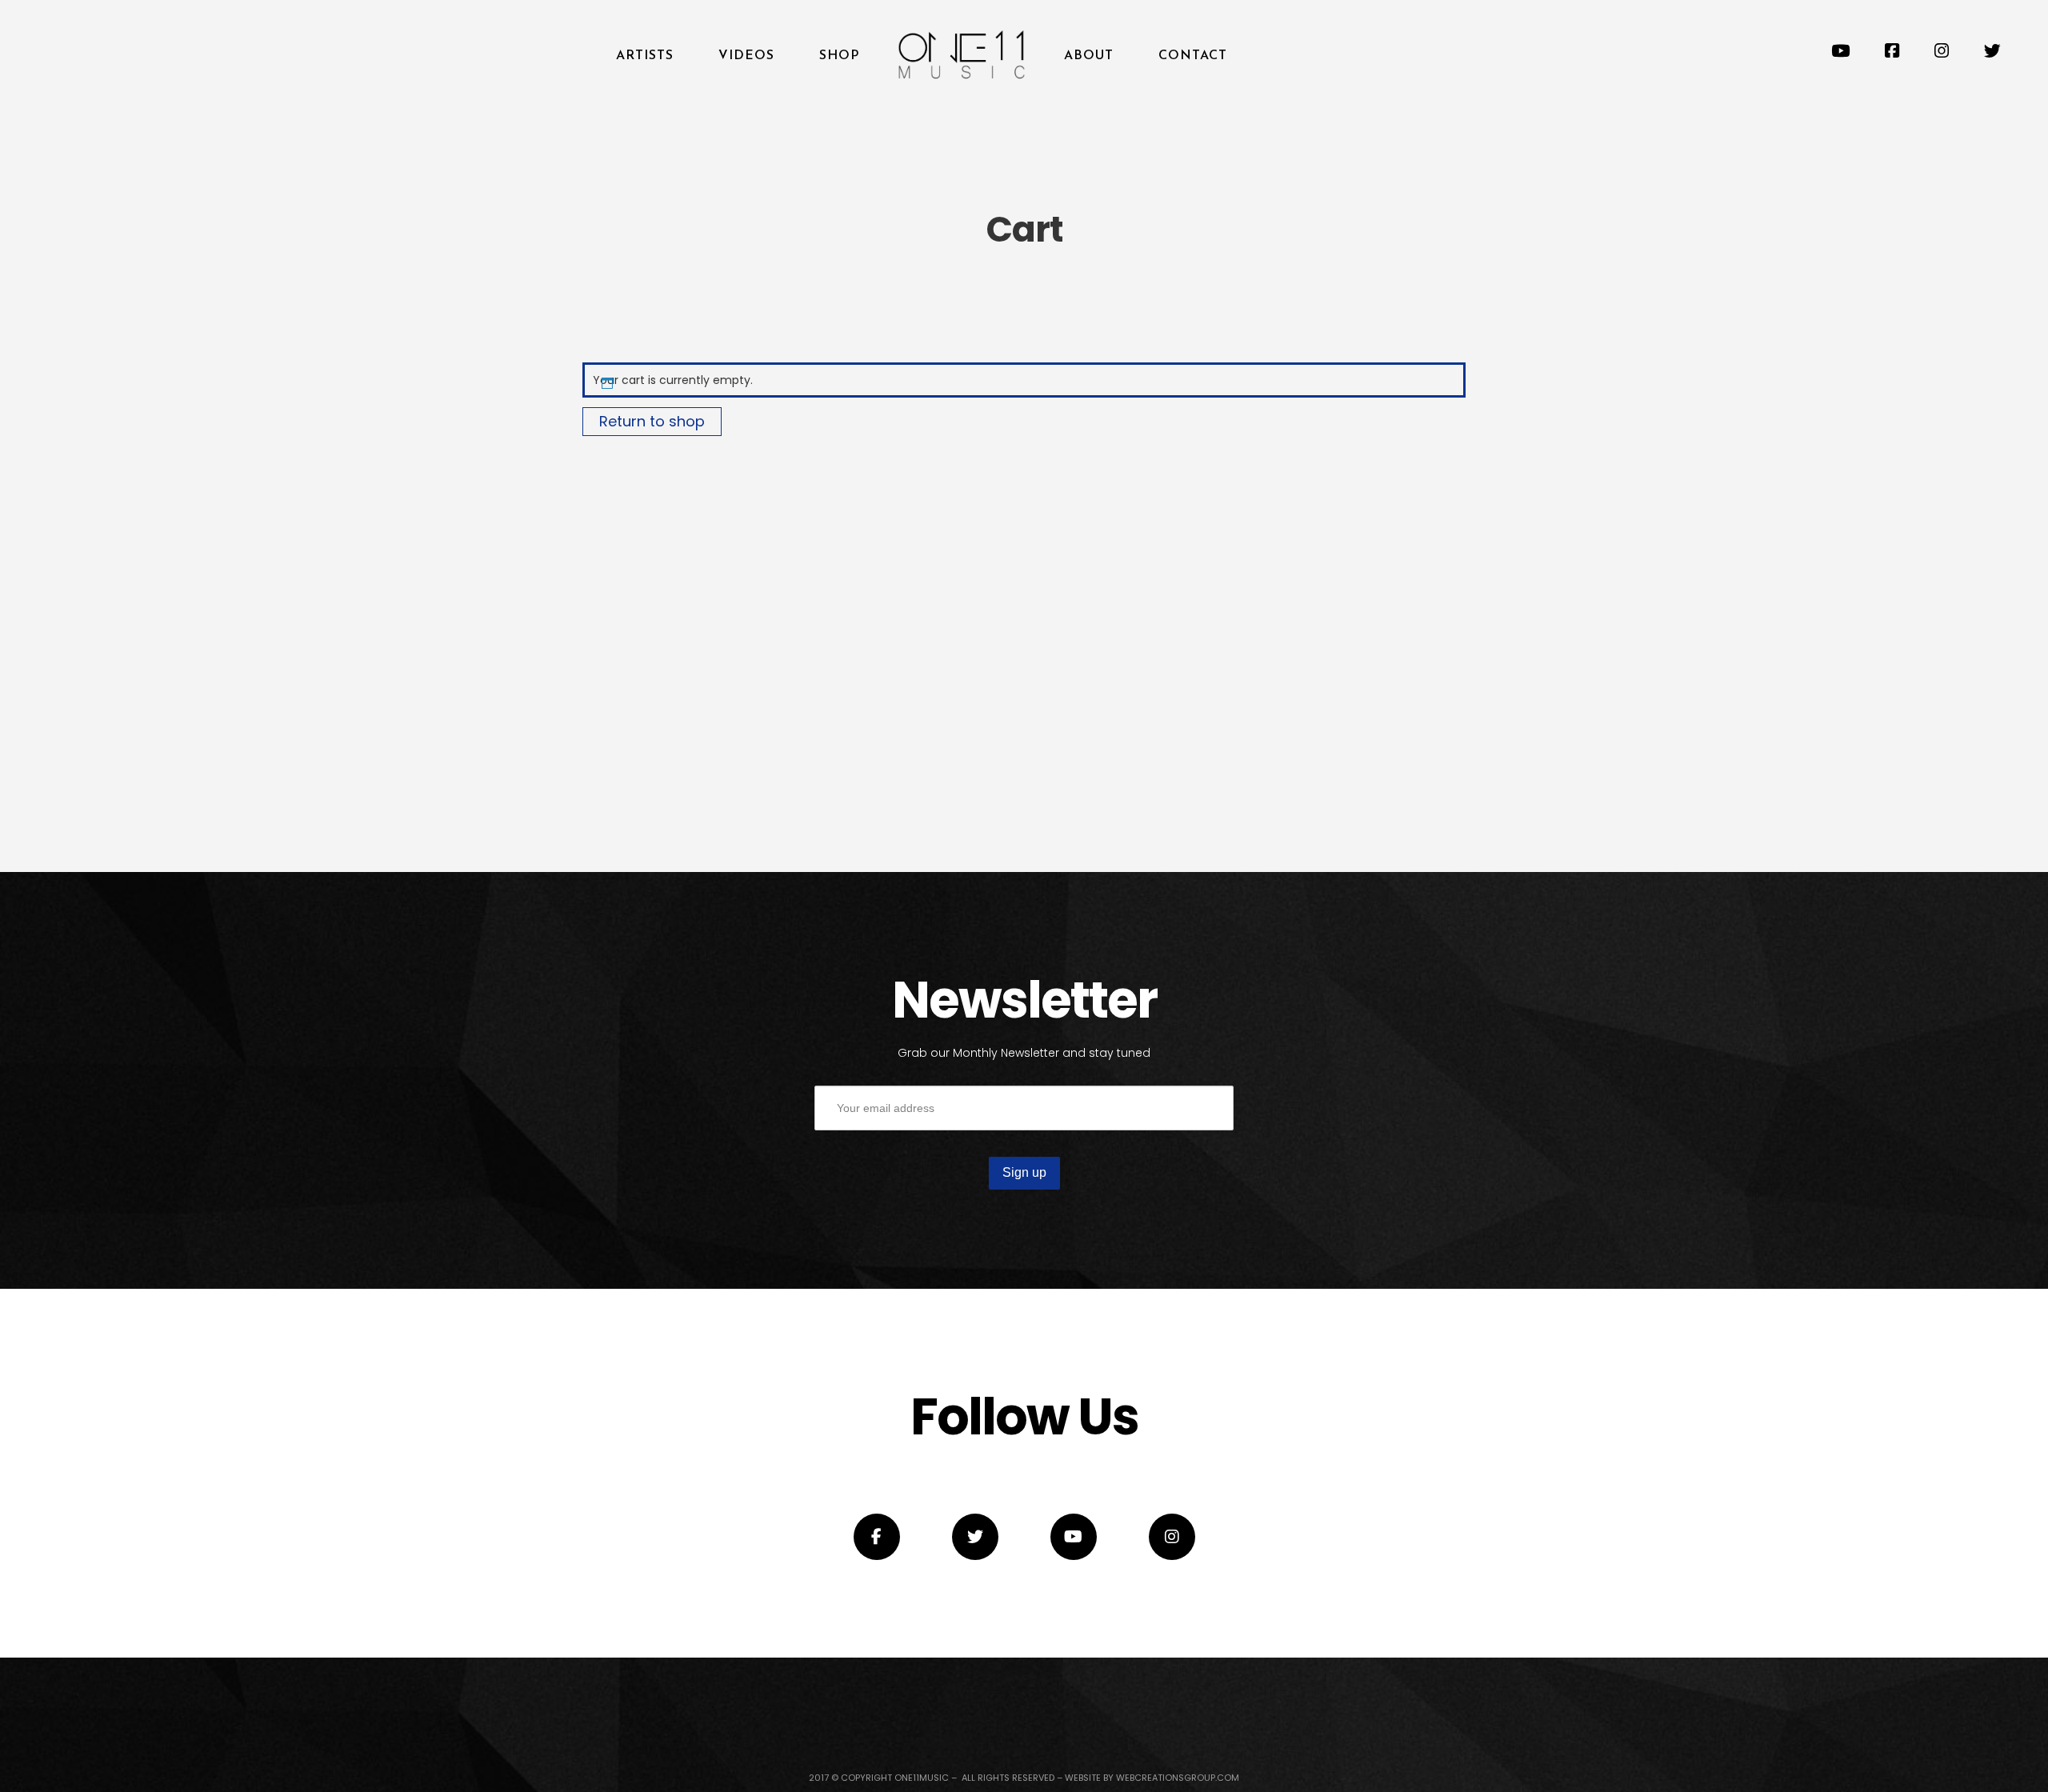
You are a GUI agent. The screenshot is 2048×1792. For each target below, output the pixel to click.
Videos (746, 56)
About (1089, 56)
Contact (1193, 56)
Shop (839, 56)
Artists (645, 56)
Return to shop (652, 421)
